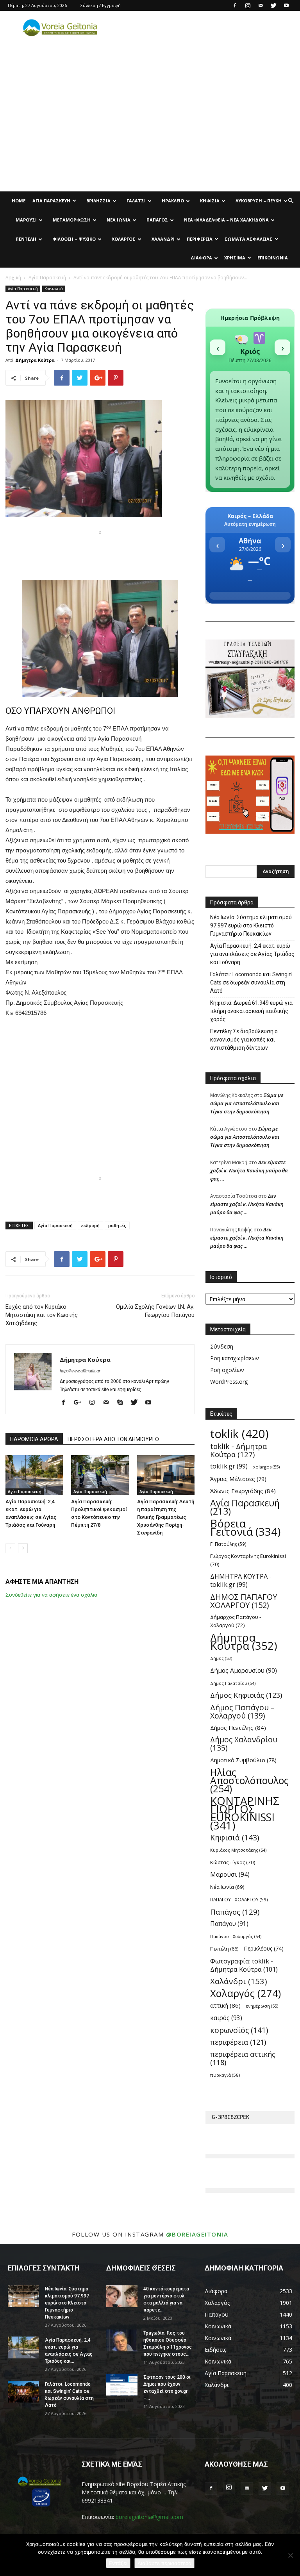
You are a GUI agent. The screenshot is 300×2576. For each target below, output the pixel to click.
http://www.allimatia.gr (80, 1371)
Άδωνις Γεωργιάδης (243, 1491)
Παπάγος (157, 220)
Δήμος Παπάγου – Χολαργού (242, 1711)
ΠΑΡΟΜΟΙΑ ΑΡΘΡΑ (34, 1439)
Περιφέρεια (200, 239)
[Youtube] (286, 5)
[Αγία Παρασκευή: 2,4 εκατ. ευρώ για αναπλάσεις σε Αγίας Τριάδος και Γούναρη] (34, 1475)
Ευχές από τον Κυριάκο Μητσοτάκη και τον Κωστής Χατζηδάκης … (42, 1315)
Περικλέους (264, 1948)
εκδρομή (90, 1225)
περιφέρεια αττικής (243, 2058)
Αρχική (13, 278)
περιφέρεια (238, 2042)
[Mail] (261, 5)
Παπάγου (229, 1924)
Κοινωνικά (54, 289)
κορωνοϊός (239, 2030)
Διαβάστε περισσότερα (164, 2563)
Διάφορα (201, 258)
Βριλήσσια (98, 201)
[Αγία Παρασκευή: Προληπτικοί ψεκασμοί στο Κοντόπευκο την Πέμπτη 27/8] (100, 1475)
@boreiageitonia (197, 2234)
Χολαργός (124, 239)
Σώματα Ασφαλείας (249, 239)
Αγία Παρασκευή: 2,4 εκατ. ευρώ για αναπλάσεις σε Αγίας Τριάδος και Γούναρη (252, 954)
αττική (225, 2005)
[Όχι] (290, 2555)
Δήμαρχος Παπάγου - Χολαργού (236, 1621)
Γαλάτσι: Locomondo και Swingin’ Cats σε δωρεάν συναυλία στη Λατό (251, 983)
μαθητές (117, 1225)
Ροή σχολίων (227, 1370)
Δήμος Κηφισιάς (246, 1695)
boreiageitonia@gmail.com (149, 2517)
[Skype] (123, 1403)
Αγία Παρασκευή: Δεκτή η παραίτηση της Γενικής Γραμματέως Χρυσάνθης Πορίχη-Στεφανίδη (166, 1517)
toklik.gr (229, 1466)
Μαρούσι (26, 220)
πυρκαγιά (225, 2075)
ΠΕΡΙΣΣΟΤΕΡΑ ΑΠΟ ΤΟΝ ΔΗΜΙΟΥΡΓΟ (113, 1439)
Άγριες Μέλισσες (238, 1479)
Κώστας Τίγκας (233, 1862)
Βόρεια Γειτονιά (245, 1527)
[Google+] (80, 1403)
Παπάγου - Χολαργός (236, 1936)
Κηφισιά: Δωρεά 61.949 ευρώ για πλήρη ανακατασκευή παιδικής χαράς (251, 1011)
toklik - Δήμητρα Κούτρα (238, 1450)
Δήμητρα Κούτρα (35, 360)
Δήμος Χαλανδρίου (244, 1744)
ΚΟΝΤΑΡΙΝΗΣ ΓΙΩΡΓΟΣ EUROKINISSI (245, 1813)
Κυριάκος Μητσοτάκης (238, 1850)
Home (19, 201)
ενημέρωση (262, 2006)
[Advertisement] (150, 133)
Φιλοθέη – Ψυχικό (74, 239)
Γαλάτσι (136, 201)
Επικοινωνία (273, 258)
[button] (291, 201)
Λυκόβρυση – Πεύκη (259, 201)
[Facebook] (235, 5)
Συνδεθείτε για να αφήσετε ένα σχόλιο (51, 1595)
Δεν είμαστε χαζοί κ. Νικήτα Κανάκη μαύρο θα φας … (249, 1170)
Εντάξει (118, 2563)
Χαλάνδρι (163, 239)
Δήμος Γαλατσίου (233, 1683)
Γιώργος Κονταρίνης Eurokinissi (248, 1560)
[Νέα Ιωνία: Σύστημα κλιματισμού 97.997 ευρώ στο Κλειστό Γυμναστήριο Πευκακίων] (23, 2296)
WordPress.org (229, 1382)
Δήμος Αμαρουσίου (244, 1671)
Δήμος (221, 1658)
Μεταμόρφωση (72, 220)
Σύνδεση (222, 1346)
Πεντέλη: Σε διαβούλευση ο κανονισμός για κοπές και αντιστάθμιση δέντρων (244, 1040)
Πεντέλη (26, 239)
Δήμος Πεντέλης (238, 1727)
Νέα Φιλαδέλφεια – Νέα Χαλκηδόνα (226, 220)
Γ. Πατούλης (228, 1544)
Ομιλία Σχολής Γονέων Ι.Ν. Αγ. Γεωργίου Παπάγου (155, 1311)
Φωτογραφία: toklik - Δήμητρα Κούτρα (244, 1965)
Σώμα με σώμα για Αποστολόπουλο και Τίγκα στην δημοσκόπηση (247, 1103)
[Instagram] (248, 5)
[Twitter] (273, 5)
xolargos (266, 1467)
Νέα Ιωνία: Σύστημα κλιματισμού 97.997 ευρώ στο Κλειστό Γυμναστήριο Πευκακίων (251, 925)
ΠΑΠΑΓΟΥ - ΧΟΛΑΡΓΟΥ (239, 1899)
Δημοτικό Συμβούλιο (243, 1760)
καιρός (226, 2018)
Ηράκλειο (173, 201)
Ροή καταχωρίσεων (235, 1358)
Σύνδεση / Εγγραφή (101, 5)
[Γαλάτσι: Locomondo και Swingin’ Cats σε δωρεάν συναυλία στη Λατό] (23, 2392)
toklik (239, 1434)
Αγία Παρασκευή (51, 201)
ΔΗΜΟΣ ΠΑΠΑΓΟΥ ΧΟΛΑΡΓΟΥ (244, 1601)
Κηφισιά (210, 201)
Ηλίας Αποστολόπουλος (249, 1780)
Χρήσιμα (235, 258)
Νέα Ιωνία (119, 220)
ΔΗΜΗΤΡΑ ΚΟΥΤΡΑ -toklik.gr (241, 1581)
